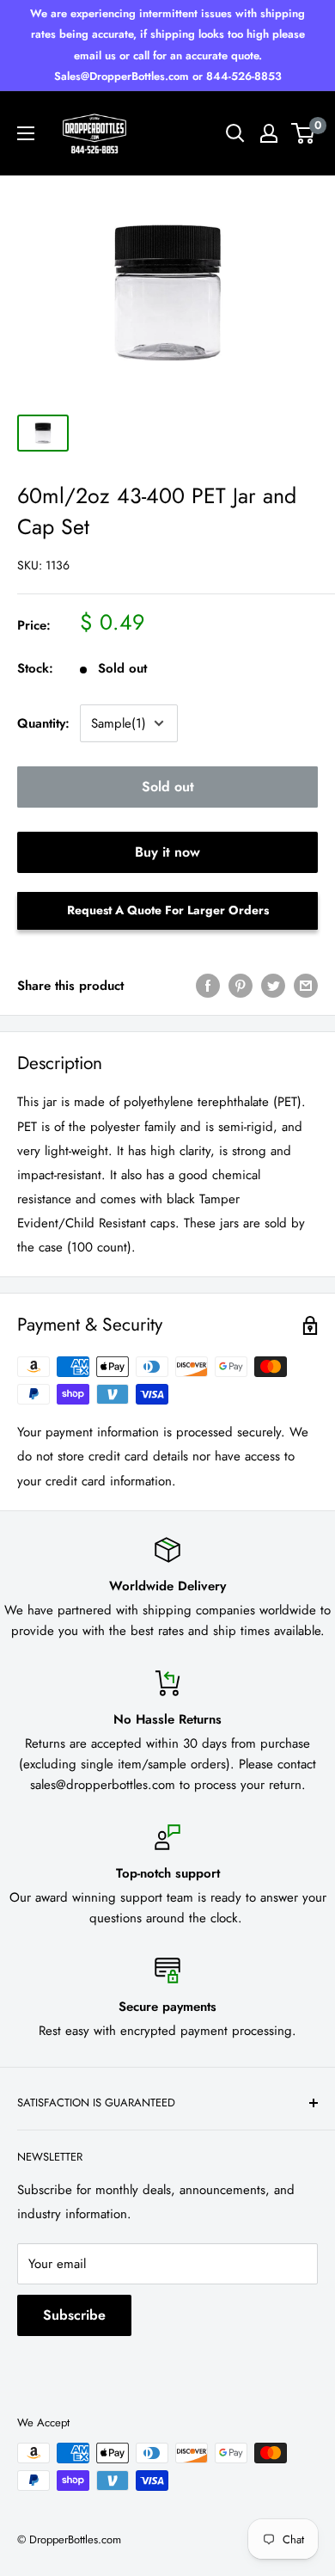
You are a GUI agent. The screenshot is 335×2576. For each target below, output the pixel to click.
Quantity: (43, 723)
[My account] (269, 133)
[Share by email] (306, 986)
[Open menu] (26, 133)
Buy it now (167, 852)
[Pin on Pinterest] (241, 986)
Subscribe (74, 2315)
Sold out (168, 787)
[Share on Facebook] (208, 986)
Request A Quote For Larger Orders (168, 910)
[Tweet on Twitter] (273, 986)
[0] (304, 133)
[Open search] (235, 133)
